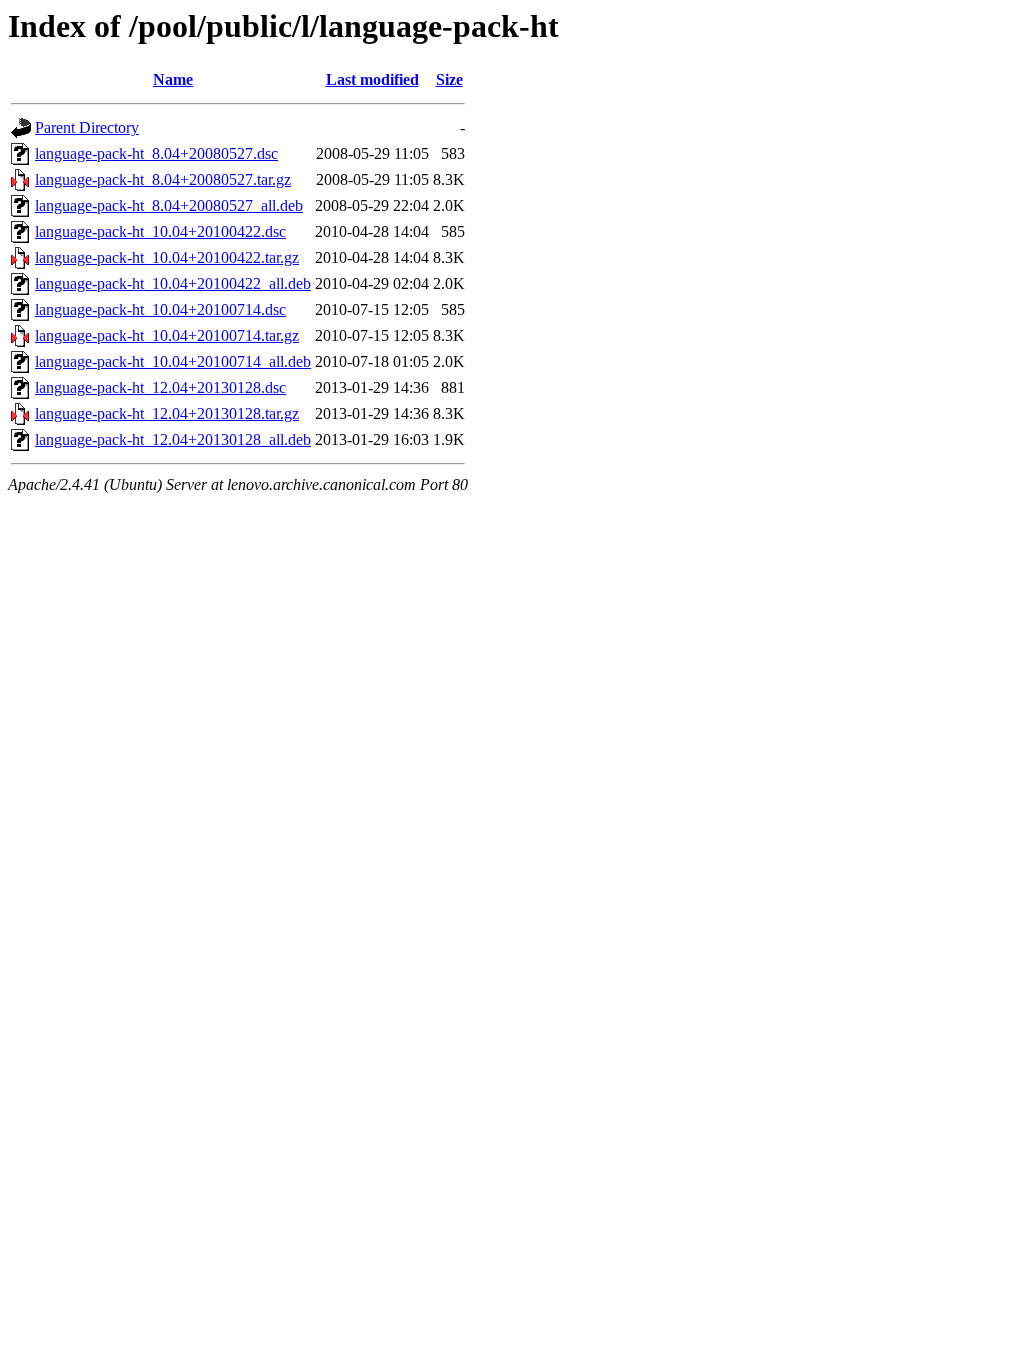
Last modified (372, 79)
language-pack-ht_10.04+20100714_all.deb (173, 361)
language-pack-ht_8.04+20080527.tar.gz (163, 179)
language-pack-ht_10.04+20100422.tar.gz (167, 257)
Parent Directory (87, 127)
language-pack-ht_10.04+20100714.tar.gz (167, 335)
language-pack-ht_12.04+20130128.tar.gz (167, 413)
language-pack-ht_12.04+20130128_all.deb (173, 439)
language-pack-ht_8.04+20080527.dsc (156, 153)
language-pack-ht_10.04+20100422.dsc (160, 231)
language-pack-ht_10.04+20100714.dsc (160, 309)
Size (449, 79)
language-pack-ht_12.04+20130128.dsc (160, 387)
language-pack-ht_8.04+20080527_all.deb (169, 205)
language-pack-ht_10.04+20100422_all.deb (173, 283)
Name (173, 79)
